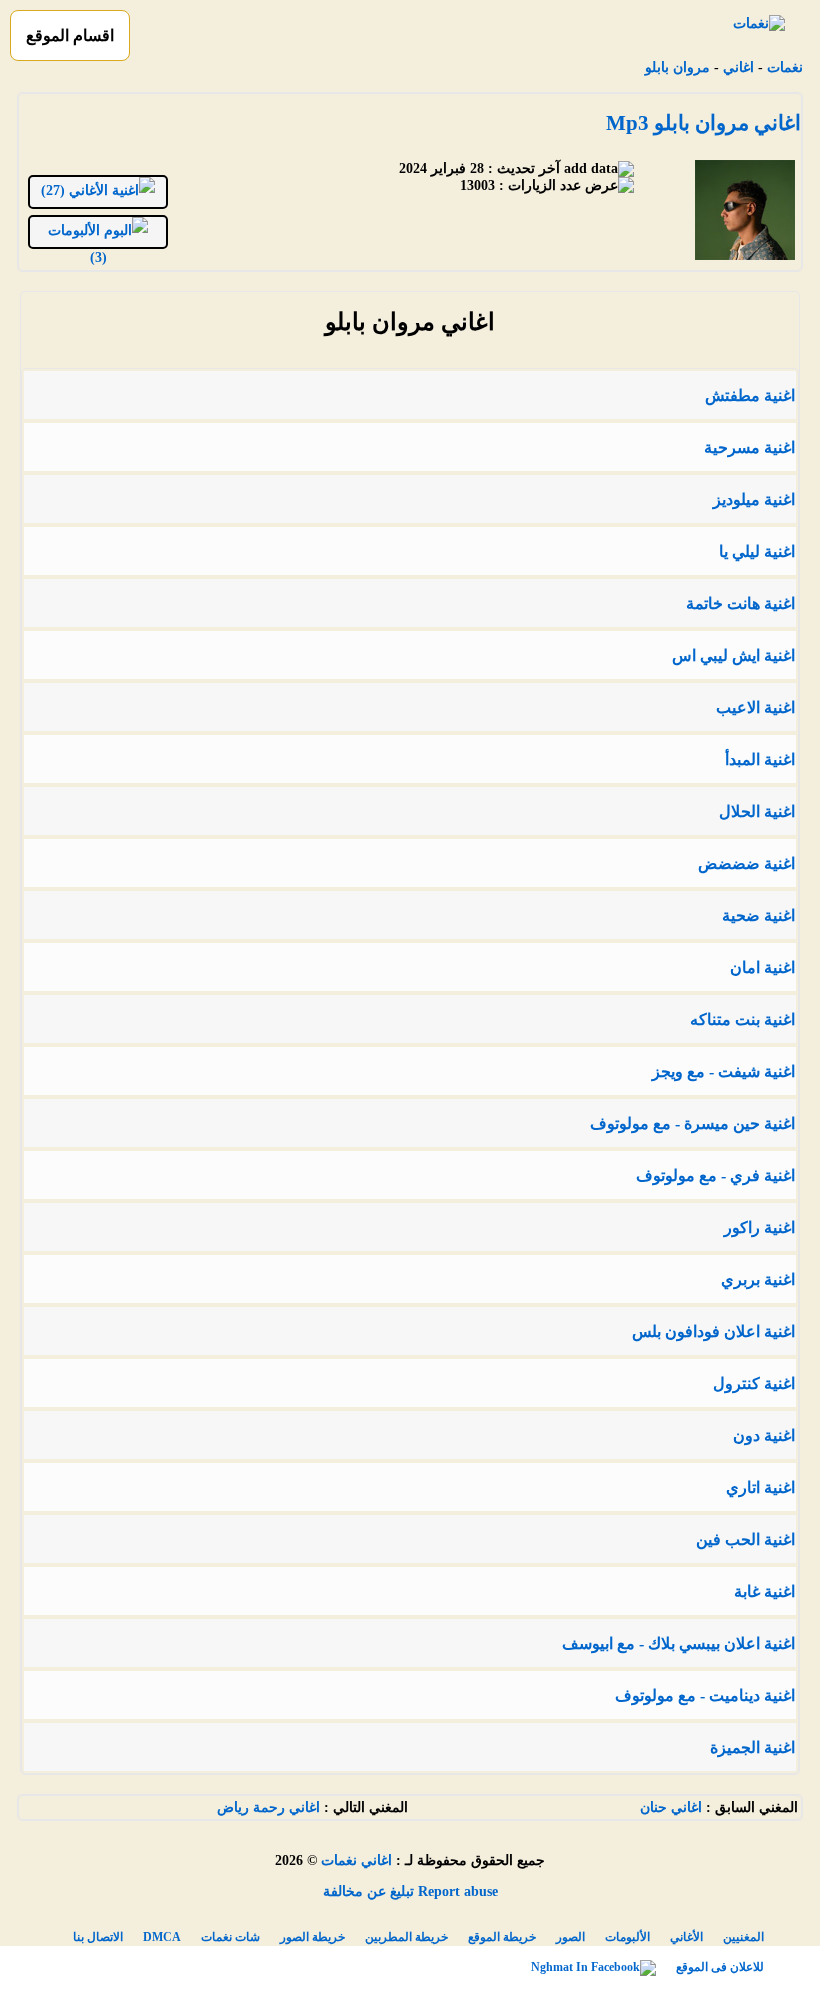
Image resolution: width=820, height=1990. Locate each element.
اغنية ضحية (758, 915)
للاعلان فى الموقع (720, 1967)
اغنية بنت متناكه (742, 1019)
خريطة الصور (312, 1937)
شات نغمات (230, 1937)
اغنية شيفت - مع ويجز (723, 1071)
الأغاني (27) (76, 190)
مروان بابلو (677, 67)
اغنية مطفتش (750, 395)
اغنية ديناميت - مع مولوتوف (705, 1695)
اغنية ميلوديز (754, 499)
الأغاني (686, 1937)
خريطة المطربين (406, 1937)
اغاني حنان (671, 1807)
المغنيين (743, 1937)
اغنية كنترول (754, 1383)
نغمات (785, 67)
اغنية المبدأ (760, 759)
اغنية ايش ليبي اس (733, 655)
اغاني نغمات (356, 1860)
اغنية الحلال (757, 811)
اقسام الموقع (70, 35)
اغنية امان (762, 967)
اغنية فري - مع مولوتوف (715, 1175)
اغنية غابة (764, 1591)
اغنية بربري (758, 1279)
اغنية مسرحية (749, 447)
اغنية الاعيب (755, 707)
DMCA (162, 1937)
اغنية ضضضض (746, 863)
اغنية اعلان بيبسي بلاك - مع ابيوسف (678, 1643)
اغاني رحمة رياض (268, 1807)
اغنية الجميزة (752, 1747)
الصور (570, 1937)
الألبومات (627, 1937)
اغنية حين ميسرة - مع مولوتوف (692, 1123)
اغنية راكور (759, 1227)
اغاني (738, 67)
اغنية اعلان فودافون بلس (713, 1331)
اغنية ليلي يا (757, 551)
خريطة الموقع (502, 1937)
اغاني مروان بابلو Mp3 (703, 123)
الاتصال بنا (98, 1937)
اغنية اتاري (760, 1487)
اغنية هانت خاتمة (740, 603)
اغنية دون (764, 1435)
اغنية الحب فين (745, 1539)
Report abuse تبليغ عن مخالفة (410, 1891)
